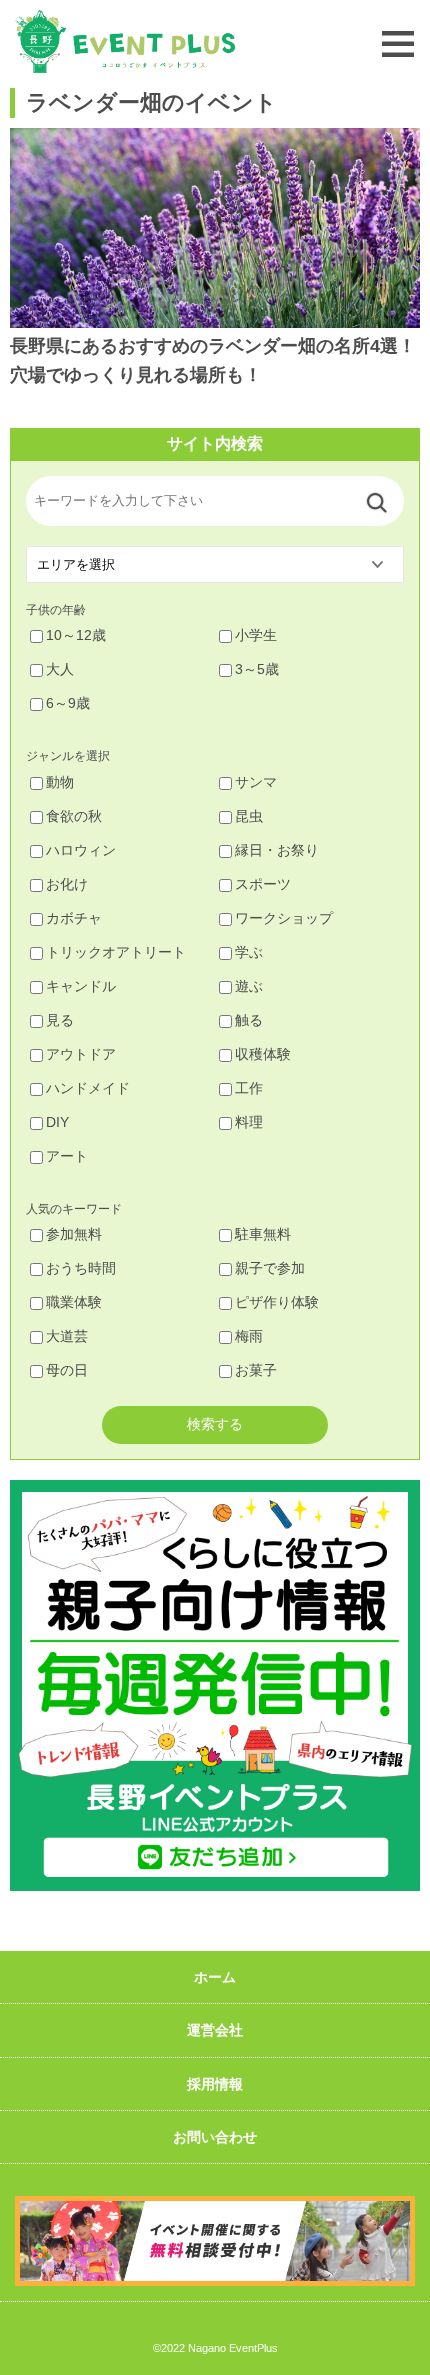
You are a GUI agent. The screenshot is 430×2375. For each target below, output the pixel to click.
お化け (67, 884)
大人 (60, 669)
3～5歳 (257, 669)
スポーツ (263, 884)
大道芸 (67, 1336)
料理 (249, 1122)
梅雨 (249, 1336)
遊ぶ (249, 986)
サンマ (256, 782)
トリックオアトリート (116, 952)
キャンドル (81, 986)
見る (60, 1020)
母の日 (67, 1370)
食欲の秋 (74, 816)
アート (67, 1156)
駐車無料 (263, 1234)
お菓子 (256, 1370)
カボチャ (74, 918)
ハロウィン (81, 850)
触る (249, 1020)
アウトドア (81, 1054)
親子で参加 (270, 1268)
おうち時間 (81, 1268)
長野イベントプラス (125, 41)
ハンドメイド (88, 1088)
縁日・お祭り (277, 850)
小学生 (256, 635)
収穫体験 (263, 1054)
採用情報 (215, 2084)
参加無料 (74, 1234)
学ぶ (249, 952)
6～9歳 (68, 703)
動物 (60, 782)
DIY (57, 1122)
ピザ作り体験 (277, 1302)
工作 (249, 1088)
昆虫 (249, 816)
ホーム (215, 1977)
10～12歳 (76, 635)
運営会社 (215, 2030)
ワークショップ (284, 918)
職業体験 (74, 1302)
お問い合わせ (215, 2137)
